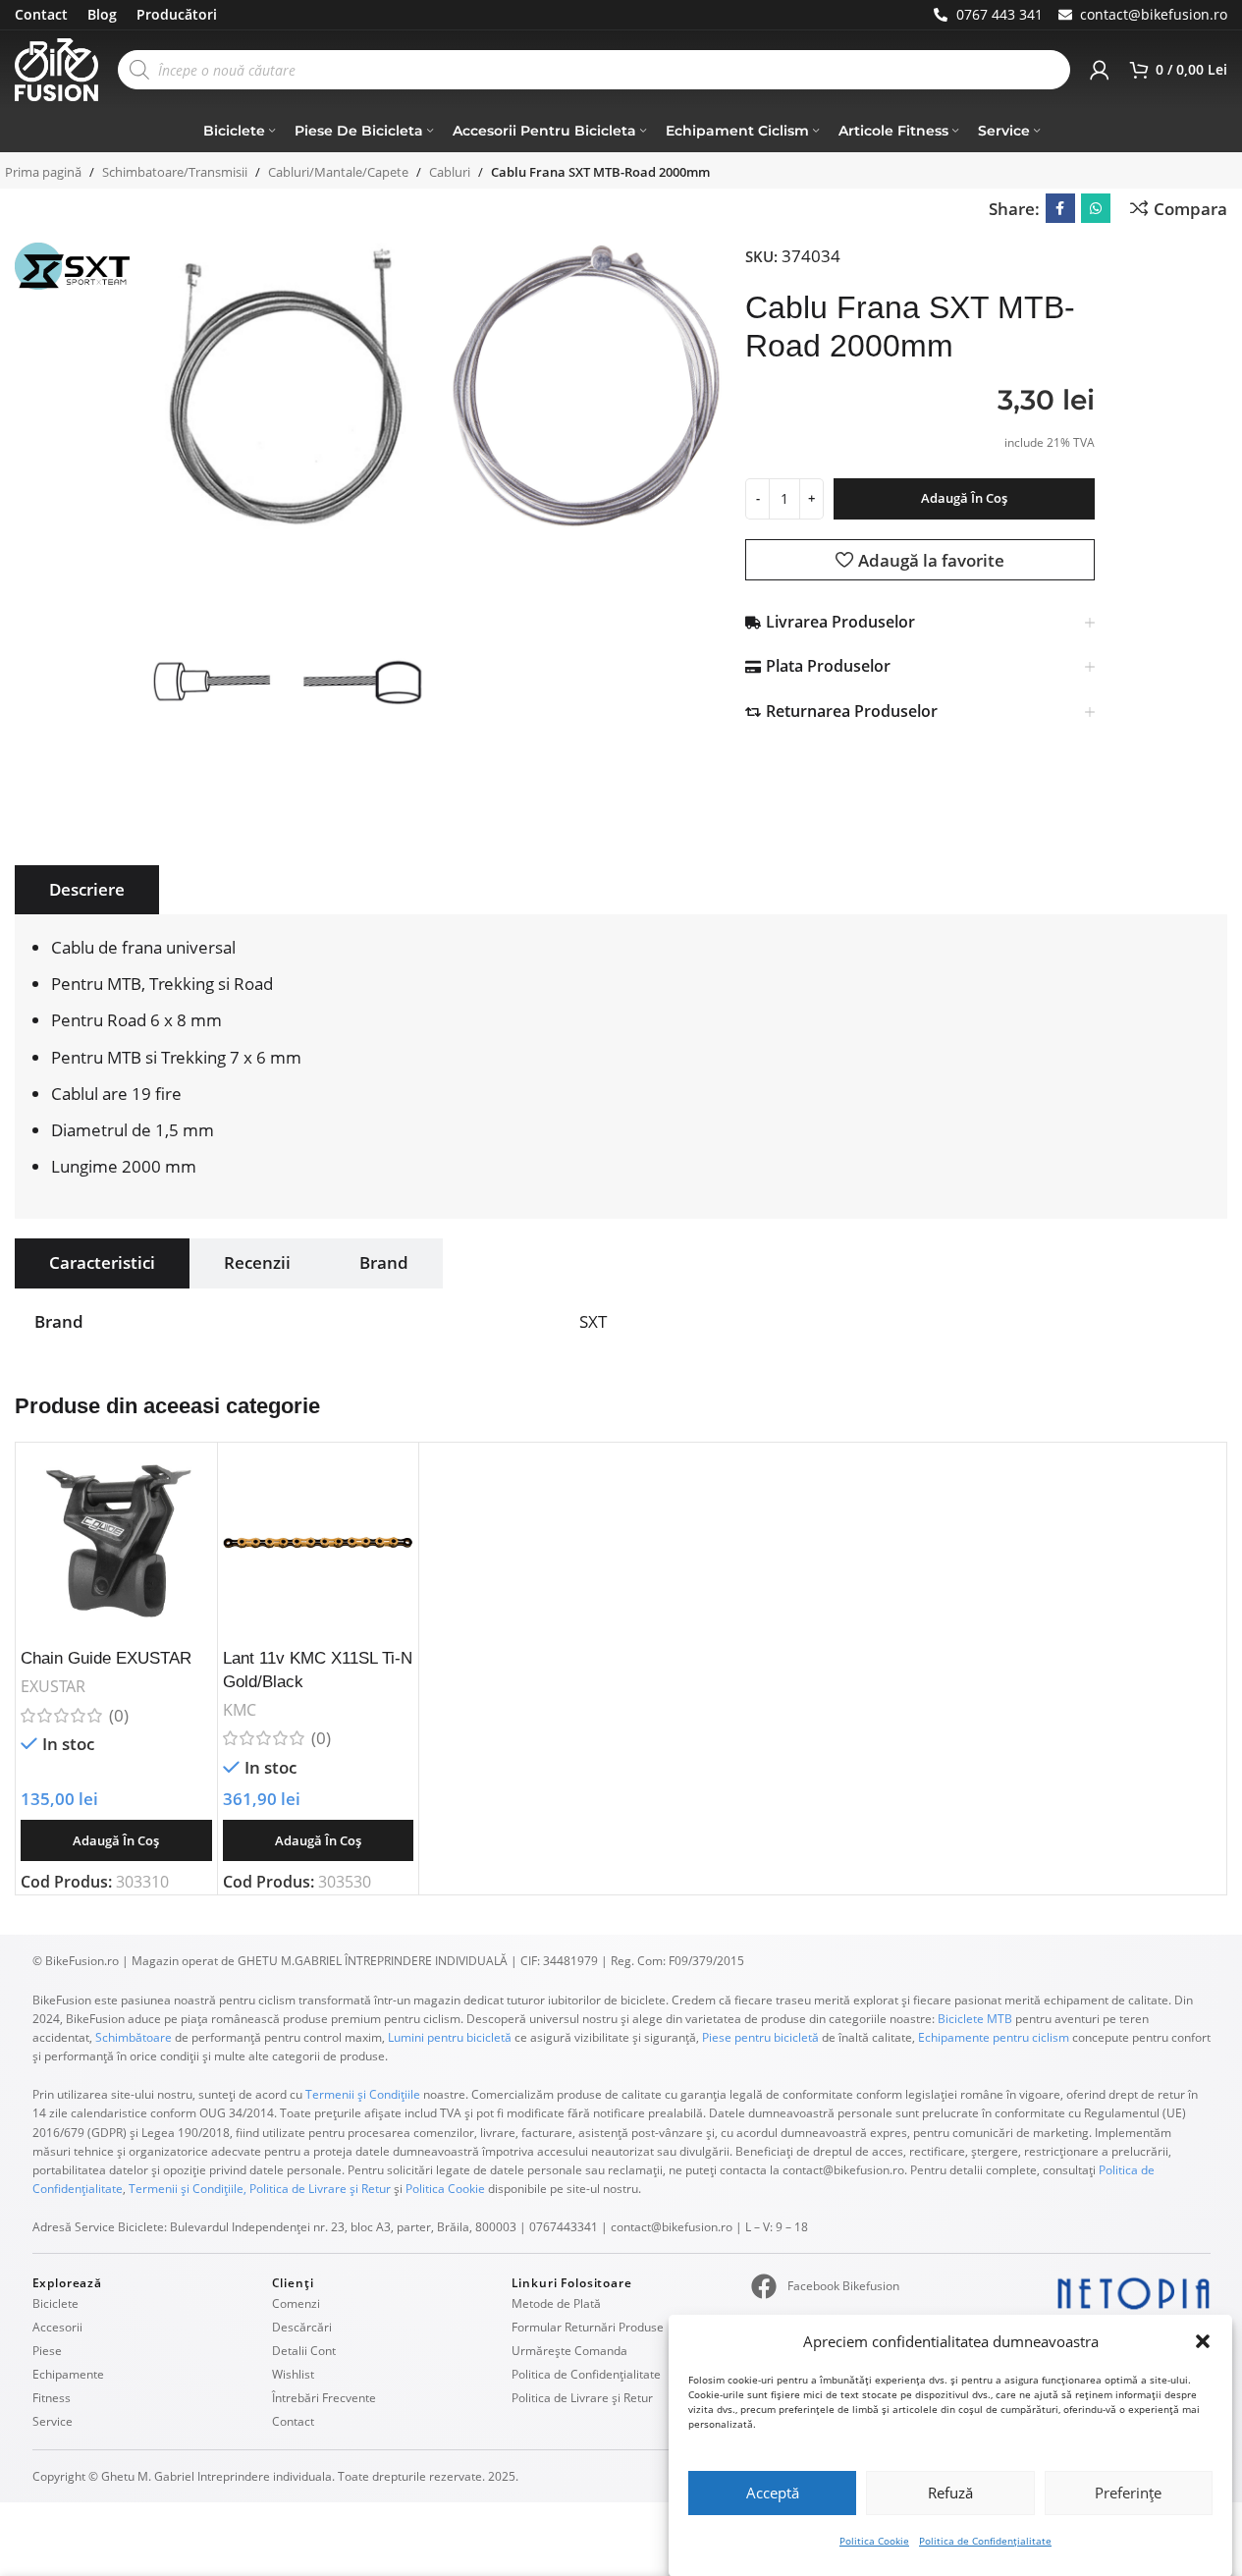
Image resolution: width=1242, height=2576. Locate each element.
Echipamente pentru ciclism (994, 2037)
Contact (293, 2421)
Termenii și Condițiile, (188, 2189)
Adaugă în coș (964, 498)
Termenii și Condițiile (363, 2094)
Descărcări (302, 2327)
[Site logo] (56, 68)
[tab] (87, 890)
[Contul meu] (1100, 70)
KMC (240, 1710)
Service (53, 2421)
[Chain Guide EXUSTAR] (116, 1543)
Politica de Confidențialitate (985, 2541)
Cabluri (450, 172)
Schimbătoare (134, 2037)
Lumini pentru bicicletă (448, 2037)
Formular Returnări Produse (588, 2327)
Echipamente (68, 2374)
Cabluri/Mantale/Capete (338, 172)
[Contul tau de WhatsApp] (1096, 208)
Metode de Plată (556, 2303)
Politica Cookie (874, 2541)
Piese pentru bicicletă (760, 2037)
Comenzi (296, 2303)
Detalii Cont (304, 2351)
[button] (1203, 2341)
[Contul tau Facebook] (1060, 208)
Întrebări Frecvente (324, 2398)
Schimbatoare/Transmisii (175, 172)
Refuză (950, 2493)
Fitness (52, 2398)
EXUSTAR (53, 1686)
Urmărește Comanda (569, 2351)
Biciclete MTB (973, 2019)
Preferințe (1128, 2493)
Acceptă (773, 2493)
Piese (47, 2351)
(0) (119, 1715)
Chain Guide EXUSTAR (106, 1658)
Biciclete (55, 2303)
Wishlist (293, 2374)
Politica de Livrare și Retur (320, 2189)
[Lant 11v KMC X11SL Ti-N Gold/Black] (319, 1543)
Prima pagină (43, 172)
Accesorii (57, 2327)
